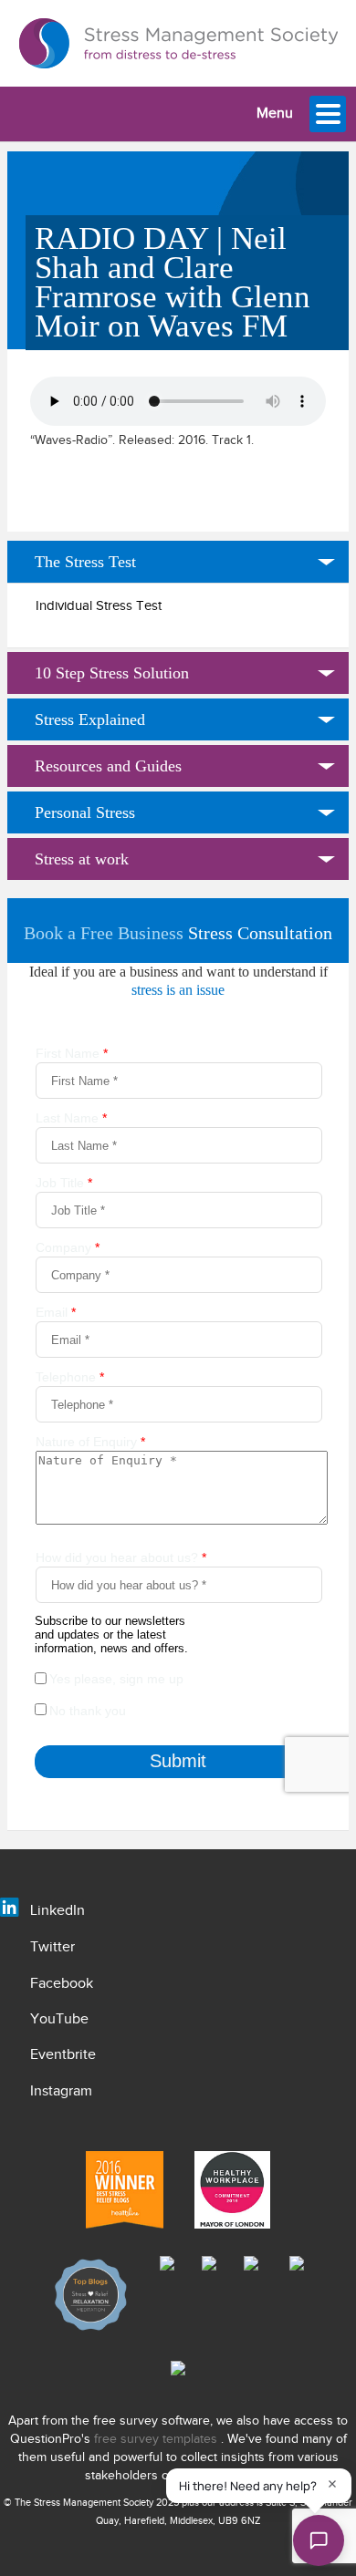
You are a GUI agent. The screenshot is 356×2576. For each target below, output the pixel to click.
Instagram (61, 2091)
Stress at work (82, 859)
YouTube (59, 2019)
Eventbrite (63, 2055)
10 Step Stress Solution (112, 673)
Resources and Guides (108, 766)
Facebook (62, 1984)
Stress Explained (90, 719)
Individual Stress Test (99, 606)
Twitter (52, 1947)
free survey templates (157, 2439)
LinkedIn (58, 1911)
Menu (275, 114)
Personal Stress (85, 812)
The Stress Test (85, 562)
